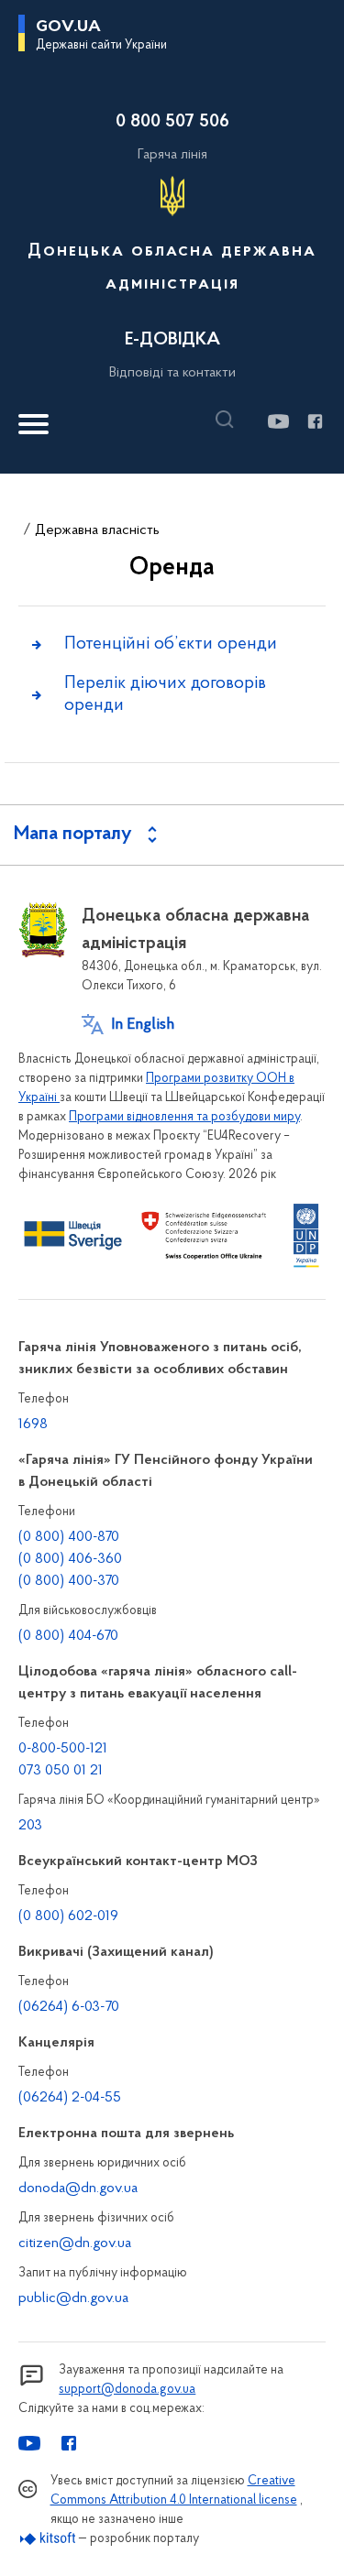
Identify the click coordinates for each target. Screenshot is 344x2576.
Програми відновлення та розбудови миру (184, 1117)
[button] (229, 420)
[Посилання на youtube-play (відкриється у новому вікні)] (277, 421)
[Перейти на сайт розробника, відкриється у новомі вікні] (48, 2539)
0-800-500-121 (63, 1749)
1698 (33, 1424)
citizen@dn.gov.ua (75, 2243)
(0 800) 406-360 (70, 1559)
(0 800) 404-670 (68, 1636)
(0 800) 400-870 (69, 1537)
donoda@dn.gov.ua (78, 2189)
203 (30, 1826)
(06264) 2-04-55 (70, 2098)
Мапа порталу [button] (73, 835)
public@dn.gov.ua (73, 2298)
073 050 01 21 (61, 1771)
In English (143, 1025)
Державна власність (97, 530)
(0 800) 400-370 (69, 1581)
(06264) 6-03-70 (69, 2007)
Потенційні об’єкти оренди (171, 644)
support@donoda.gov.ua (127, 2390)
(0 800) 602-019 (68, 1916)
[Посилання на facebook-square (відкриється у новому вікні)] (314, 421)
